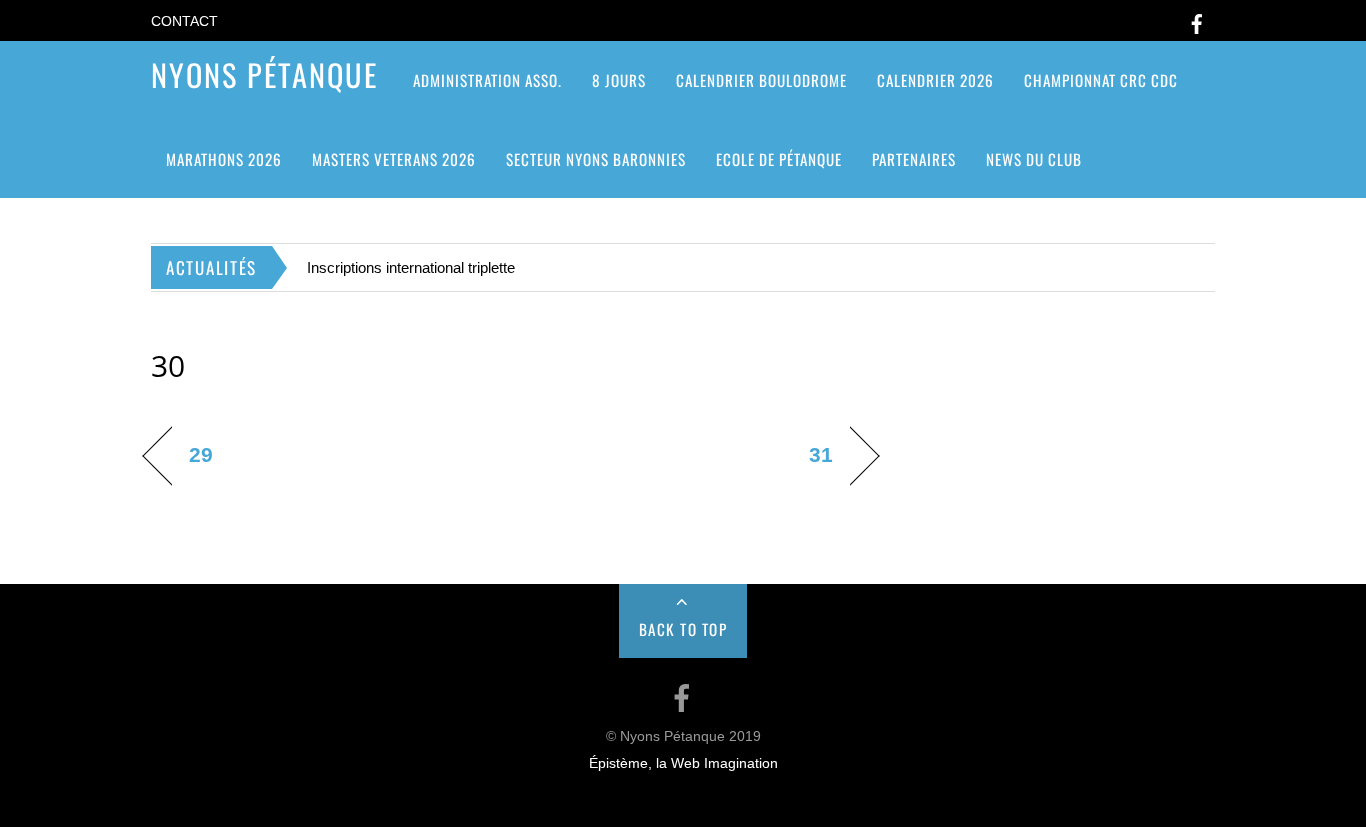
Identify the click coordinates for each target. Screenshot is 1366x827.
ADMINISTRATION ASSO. (487, 80)
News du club (1034, 159)
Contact (184, 21)
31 (821, 454)
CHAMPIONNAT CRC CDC (1101, 80)
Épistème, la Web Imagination (683, 763)
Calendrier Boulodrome (761, 80)
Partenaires (914, 159)
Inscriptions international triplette (411, 267)
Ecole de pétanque (779, 159)
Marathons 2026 (224, 159)
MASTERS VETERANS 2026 (394, 159)
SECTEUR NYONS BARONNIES (596, 159)
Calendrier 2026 (935, 80)
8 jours (619, 80)
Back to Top (683, 629)
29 (201, 454)
